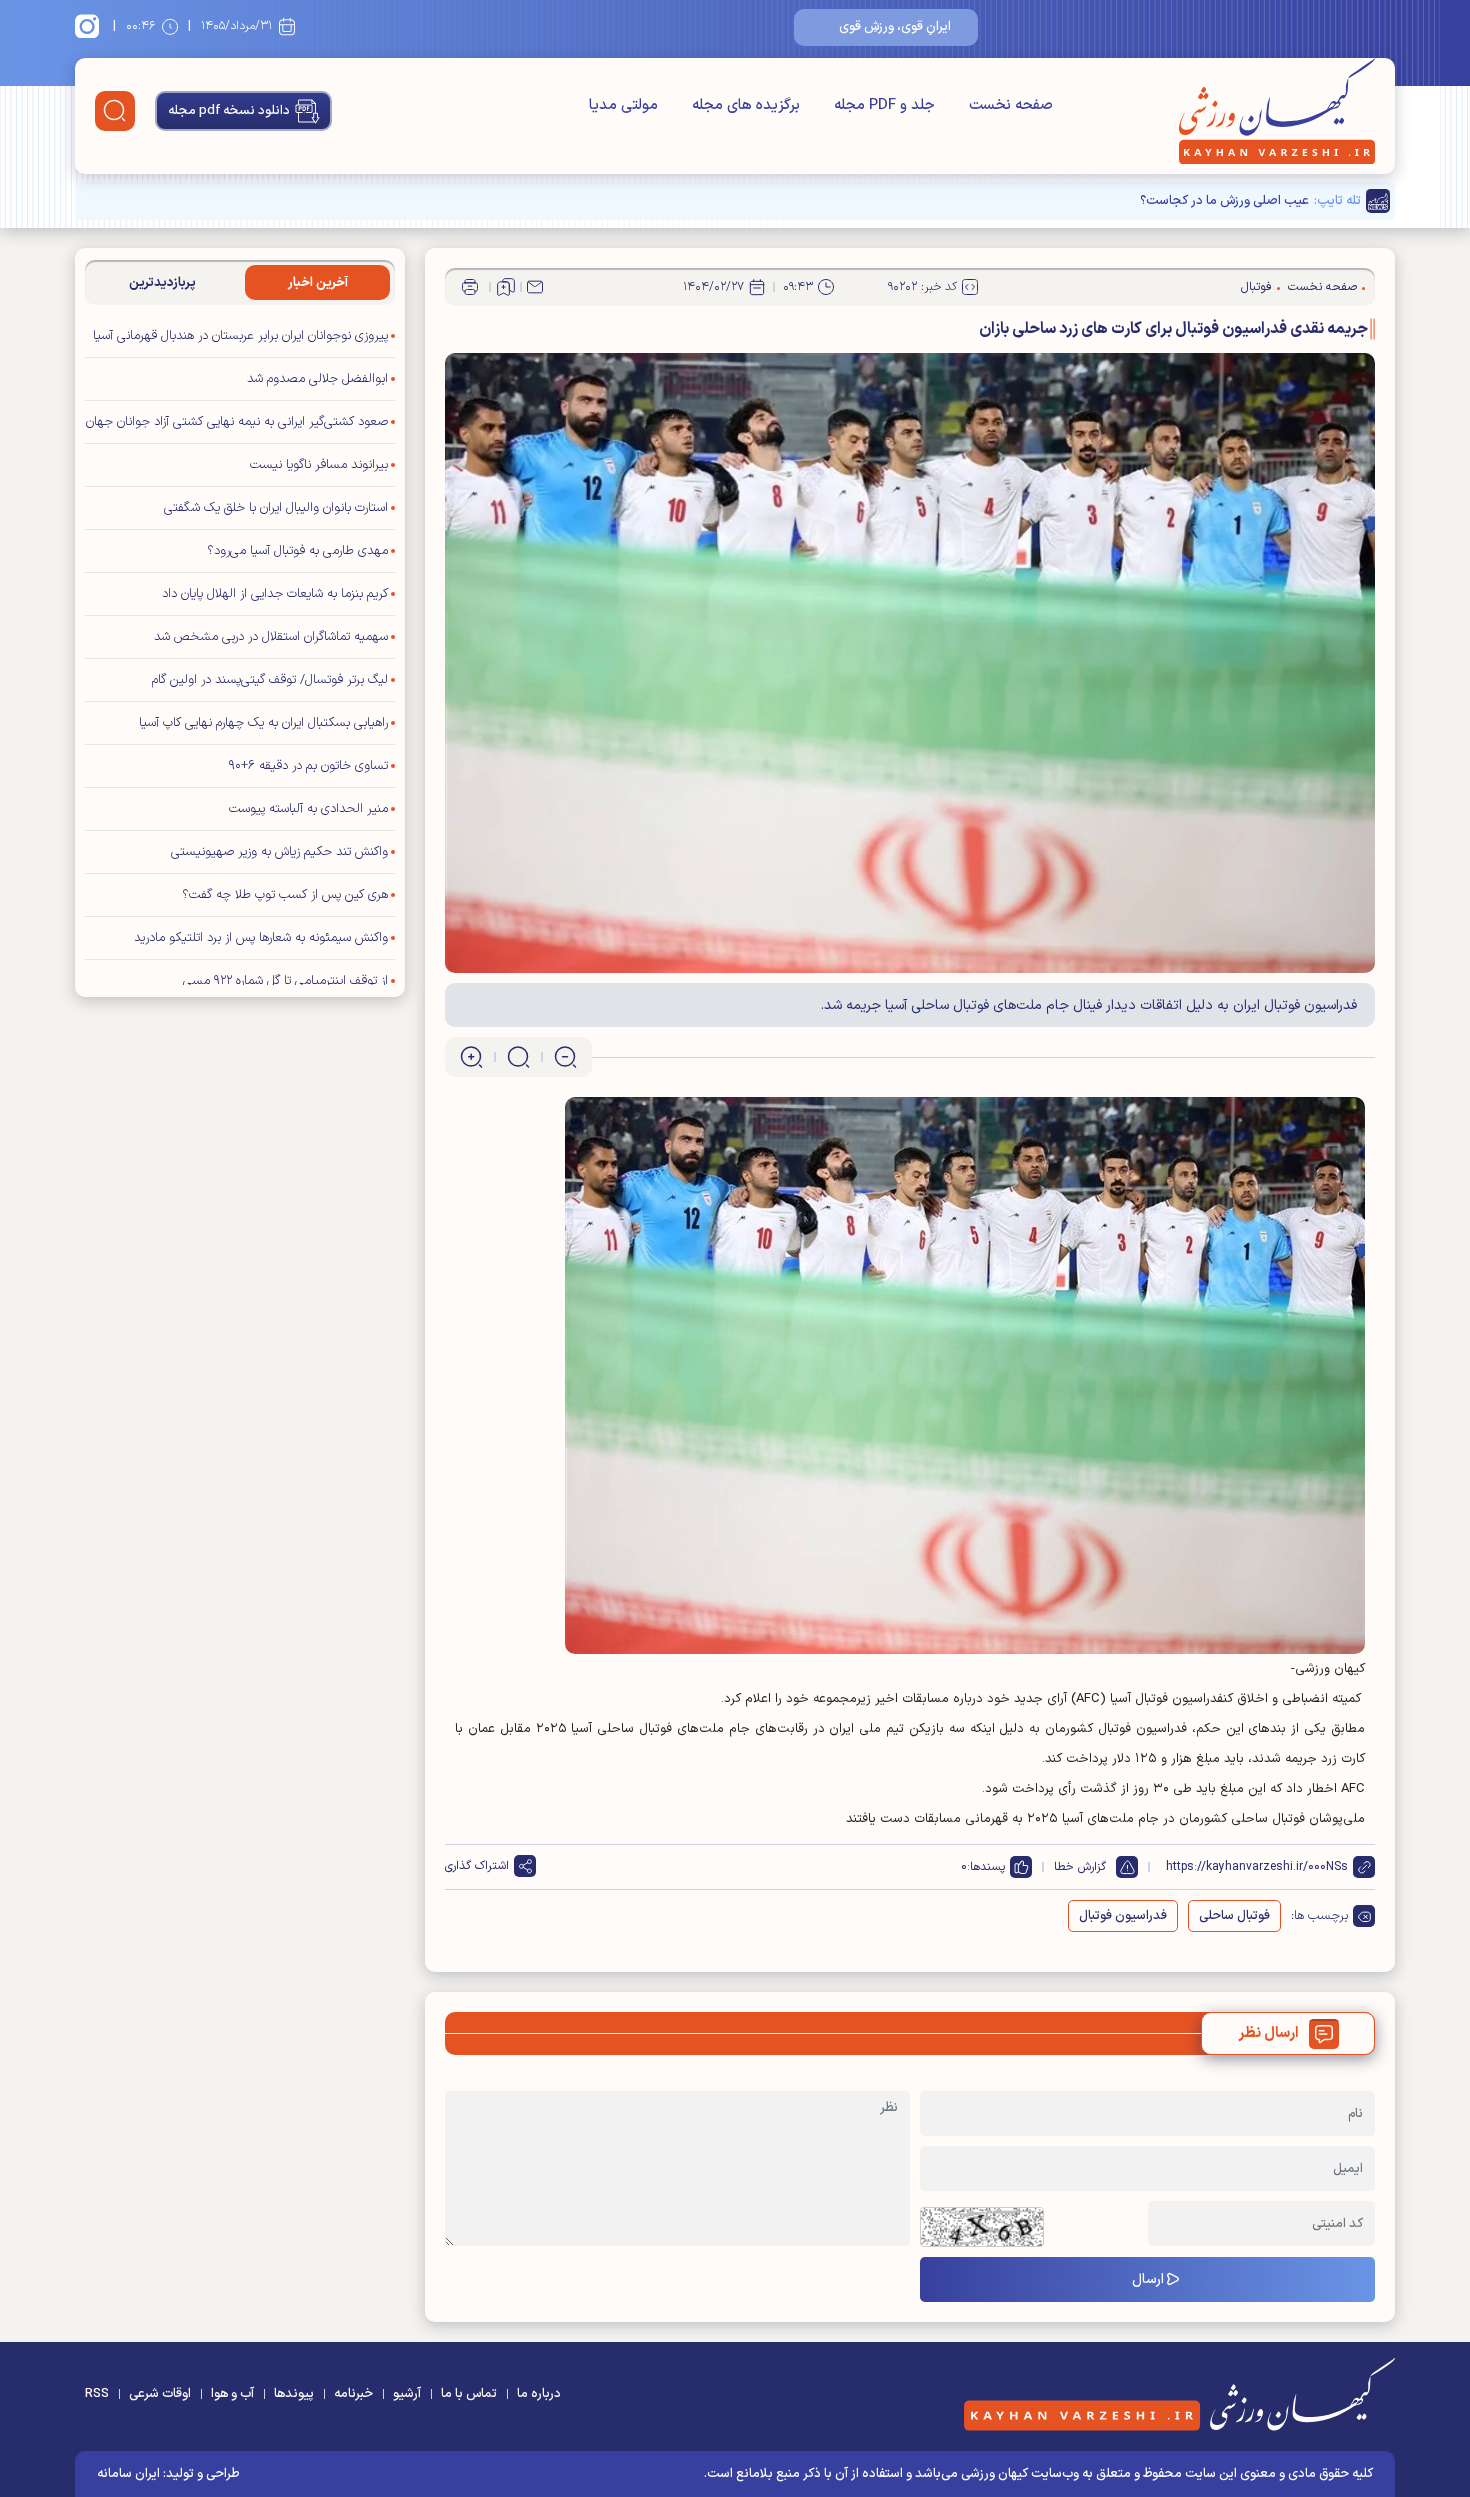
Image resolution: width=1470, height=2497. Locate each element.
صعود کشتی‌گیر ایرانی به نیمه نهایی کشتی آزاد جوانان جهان (237, 422)
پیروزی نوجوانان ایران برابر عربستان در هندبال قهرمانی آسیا (240, 336)
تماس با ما (469, 2394)
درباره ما (539, 2394)
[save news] (506, 287)
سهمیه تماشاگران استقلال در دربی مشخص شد (271, 637)
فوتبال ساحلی (1234, 1916)
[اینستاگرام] (90, 26)
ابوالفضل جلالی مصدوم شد (317, 379)
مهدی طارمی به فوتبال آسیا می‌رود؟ (297, 551)
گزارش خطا (1080, 1867)
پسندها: (986, 1867)
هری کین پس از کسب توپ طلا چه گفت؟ (285, 895)
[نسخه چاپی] (470, 287)
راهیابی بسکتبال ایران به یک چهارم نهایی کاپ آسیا (263, 723)
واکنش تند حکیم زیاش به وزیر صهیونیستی (279, 852)
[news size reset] (518, 1057)
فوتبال (1256, 287)
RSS (97, 2394)
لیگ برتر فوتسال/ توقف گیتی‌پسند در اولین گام (270, 680)
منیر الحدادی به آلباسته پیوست (308, 809)
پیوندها (294, 2394)
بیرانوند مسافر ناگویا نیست (319, 465)
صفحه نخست (1011, 105)
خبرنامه (353, 2394)
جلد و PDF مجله (884, 105)
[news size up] (471, 1057)
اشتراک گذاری (477, 1866)
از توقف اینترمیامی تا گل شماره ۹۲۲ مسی (285, 981)
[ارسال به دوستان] (535, 287)
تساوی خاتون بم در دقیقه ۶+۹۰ (308, 766)
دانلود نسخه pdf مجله (229, 111)
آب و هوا (232, 2394)
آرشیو (407, 2394)
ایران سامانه (128, 2474)
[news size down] (565, 1057)
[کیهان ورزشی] (1277, 111)
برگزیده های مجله (746, 105)
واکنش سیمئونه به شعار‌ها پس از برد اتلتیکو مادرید (261, 938)
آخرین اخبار (318, 283)
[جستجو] (115, 111)
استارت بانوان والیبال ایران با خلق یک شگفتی (276, 508)
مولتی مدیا (623, 105)
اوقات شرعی (160, 2394)
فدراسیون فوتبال (1123, 1916)
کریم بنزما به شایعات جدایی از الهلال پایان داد (275, 594)
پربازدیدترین (162, 283)
